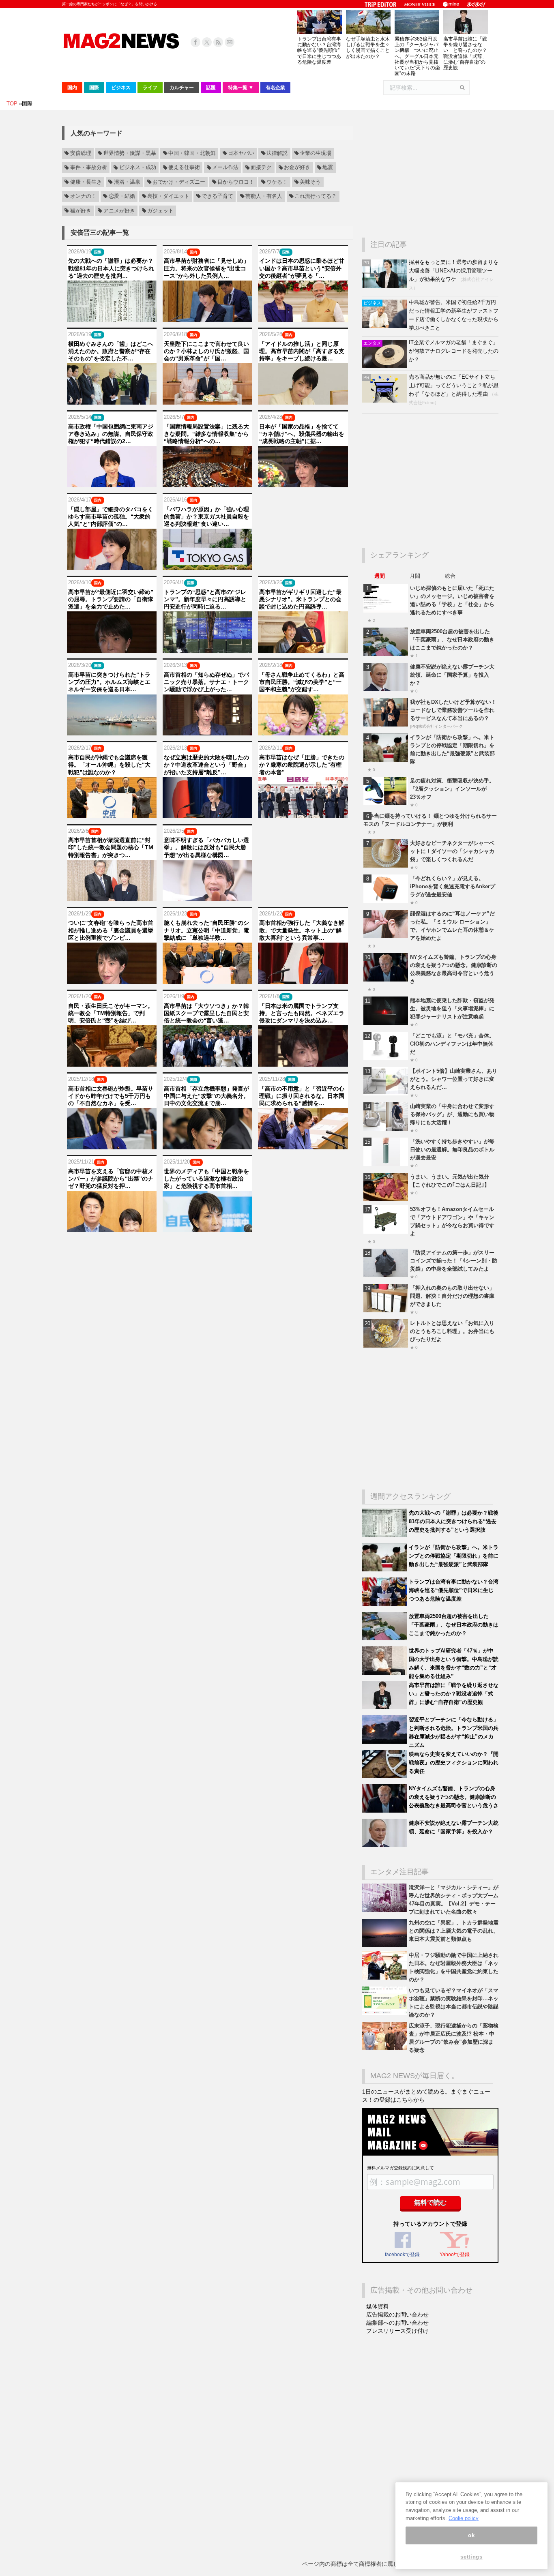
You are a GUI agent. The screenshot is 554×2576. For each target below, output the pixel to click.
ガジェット (160, 211)
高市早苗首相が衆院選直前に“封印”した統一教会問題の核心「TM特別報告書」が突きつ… (111, 847)
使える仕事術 (184, 168)
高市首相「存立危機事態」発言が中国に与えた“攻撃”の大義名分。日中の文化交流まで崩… (206, 1096)
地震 (328, 168)
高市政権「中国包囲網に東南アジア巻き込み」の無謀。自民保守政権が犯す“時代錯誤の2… (111, 434)
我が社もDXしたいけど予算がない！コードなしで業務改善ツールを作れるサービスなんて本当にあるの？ (453, 710)
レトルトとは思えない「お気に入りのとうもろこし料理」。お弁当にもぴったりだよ (452, 1331)
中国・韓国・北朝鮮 (192, 153)
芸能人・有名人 (264, 196)
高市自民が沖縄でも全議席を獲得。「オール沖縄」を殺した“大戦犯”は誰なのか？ (109, 765)
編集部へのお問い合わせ (397, 2323)
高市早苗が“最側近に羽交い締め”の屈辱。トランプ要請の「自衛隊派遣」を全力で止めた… (111, 599)
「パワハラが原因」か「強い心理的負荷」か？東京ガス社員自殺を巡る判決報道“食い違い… (206, 516)
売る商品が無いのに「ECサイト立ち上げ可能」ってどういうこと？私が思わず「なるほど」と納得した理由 (454, 385)
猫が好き (81, 211)
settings (471, 2557)
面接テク (261, 168)
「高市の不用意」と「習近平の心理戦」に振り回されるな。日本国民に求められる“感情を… (302, 1096)
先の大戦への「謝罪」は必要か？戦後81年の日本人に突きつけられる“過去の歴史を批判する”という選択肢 (454, 1521)
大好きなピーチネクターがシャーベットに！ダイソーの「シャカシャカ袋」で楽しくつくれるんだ (452, 851)
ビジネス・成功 (138, 168)
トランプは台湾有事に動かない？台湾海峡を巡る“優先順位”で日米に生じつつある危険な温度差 (319, 50)
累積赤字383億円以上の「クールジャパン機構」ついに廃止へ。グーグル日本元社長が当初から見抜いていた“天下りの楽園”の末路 (417, 56)
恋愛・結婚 (122, 196)
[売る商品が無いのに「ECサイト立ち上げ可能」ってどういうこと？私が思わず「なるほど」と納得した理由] (385, 401)
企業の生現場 (316, 153)
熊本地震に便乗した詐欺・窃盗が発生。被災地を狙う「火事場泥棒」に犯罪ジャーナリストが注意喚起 (452, 1008)
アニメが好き (119, 211)
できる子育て (217, 196)
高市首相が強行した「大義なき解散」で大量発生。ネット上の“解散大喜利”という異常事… (302, 930)
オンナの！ (83, 196)
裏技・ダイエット (168, 196)
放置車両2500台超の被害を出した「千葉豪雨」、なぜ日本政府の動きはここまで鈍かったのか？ (452, 640)
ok (471, 2535)
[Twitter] (207, 42)
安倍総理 (81, 153)
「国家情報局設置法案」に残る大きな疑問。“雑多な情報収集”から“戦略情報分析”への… (206, 434)
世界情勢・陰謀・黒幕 (130, 153)
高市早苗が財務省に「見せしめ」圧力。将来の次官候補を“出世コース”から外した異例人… (206, 268)
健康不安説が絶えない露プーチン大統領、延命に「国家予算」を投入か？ (452, 675)
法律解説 (277, 153)
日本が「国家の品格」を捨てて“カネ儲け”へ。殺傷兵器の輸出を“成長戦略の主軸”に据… (302, 434)
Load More (207, 1248)
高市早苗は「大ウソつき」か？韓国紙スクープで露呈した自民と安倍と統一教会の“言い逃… (206, 1013)
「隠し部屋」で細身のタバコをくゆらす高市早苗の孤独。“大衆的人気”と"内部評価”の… (111, 516)
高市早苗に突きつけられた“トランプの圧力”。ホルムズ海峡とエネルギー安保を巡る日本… (109, 682)
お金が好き (297, 168)
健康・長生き (86, 182)
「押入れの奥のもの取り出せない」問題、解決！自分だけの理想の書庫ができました (452, 1296)
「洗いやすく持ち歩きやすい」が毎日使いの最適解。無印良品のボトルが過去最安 (452, 1150)
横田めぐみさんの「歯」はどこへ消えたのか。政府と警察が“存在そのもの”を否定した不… (111, 351)
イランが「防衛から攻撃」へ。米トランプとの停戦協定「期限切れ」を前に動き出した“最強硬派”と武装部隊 (454, 1556)
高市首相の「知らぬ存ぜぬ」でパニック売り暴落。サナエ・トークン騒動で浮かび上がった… (206, 682)
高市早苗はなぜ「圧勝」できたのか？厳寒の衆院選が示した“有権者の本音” (302, 765)
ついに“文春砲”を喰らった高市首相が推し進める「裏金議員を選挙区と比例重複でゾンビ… (111, 930)
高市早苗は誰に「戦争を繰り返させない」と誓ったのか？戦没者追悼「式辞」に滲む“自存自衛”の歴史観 (465, 53)
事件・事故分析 (89, 168)
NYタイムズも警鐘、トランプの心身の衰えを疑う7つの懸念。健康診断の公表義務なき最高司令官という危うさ (454, 1797)
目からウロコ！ (236, 182)
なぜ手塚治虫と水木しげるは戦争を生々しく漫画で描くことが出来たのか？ (368, 48)
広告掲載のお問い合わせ (397, 2315)
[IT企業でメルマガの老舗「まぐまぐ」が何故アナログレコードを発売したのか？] (385, 366)
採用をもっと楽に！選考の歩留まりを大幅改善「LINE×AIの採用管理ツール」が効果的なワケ (454, 271)
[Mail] (230, 42)
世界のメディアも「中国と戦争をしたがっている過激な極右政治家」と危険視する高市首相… (206, 1179)
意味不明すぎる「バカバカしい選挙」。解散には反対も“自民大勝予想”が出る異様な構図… (206, 847)
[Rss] (218, 42)
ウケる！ (277, 182)
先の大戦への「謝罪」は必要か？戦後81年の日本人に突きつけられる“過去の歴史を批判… (111, 268)
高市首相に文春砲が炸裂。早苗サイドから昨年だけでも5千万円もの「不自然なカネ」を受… (111, 1096)
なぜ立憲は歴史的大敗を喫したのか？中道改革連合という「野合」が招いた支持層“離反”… (206, 765)
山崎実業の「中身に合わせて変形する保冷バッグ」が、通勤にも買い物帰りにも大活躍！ (452, 1114)
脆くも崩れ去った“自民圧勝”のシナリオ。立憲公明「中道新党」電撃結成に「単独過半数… (206, 930)
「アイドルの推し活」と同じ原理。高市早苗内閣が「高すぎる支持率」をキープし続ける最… (302, 351)
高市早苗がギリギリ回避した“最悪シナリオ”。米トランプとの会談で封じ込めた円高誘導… (300, 599)
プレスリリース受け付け (397, 2331)
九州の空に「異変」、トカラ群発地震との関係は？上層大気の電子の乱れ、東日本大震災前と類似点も (454, 1931)
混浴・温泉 (127, 182)
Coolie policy (464, 2518)
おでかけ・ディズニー (179, 182)
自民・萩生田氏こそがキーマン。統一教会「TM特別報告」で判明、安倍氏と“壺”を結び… (111, 1013)
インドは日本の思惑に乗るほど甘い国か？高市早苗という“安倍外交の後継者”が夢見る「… (302, 268)
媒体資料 (378, 2306)
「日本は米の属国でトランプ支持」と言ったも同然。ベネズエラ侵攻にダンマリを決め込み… (302, 1013)
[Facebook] (195, 42)
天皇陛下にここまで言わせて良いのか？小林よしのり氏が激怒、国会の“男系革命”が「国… (206, 351)
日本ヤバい (241, 153)
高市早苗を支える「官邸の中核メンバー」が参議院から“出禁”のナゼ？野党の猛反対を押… (111, 1179)
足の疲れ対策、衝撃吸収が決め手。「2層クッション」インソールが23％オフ (452, 789)
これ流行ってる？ (316, 196)
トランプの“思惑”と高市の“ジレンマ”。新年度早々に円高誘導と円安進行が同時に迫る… (205, 599)
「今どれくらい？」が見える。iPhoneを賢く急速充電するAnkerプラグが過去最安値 (453, 886)
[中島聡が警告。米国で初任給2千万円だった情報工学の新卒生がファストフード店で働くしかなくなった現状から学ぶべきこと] (385, 326)
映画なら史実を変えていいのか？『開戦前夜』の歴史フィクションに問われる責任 (454, 1763)
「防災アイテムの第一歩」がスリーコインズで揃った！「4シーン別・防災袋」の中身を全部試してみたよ (454, 1261)
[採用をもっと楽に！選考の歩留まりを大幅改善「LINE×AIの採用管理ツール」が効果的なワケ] (385, 286)
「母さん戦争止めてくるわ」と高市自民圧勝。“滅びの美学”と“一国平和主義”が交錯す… (302, 682)
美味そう (310, 182)
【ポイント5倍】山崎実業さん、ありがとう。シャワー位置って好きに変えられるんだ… (454, 1079)
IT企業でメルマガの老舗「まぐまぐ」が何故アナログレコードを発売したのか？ (454, 351)
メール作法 (225, 168)
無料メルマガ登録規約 (389, 2168)
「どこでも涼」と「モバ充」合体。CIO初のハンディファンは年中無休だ (452, 1044)
